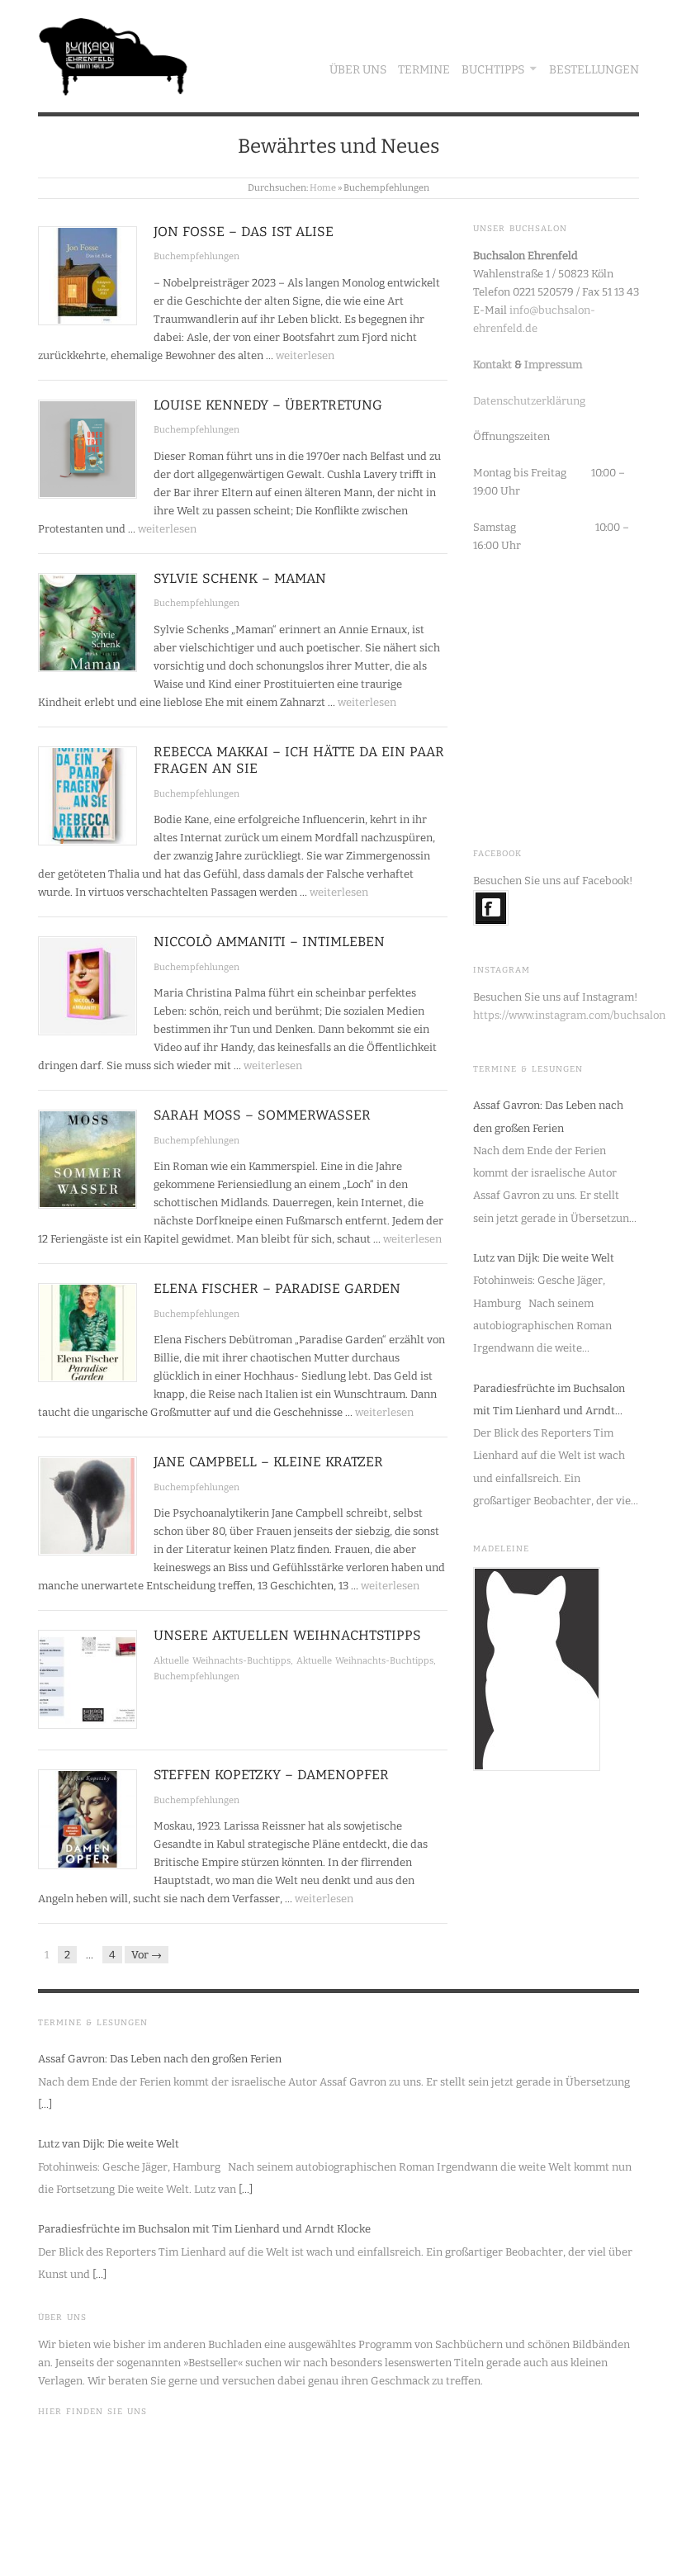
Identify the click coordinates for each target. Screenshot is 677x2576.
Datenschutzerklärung (529, 401)
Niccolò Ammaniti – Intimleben (269, 942)
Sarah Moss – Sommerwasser (262, 1115)
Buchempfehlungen (196, 256)
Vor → (147, 1955)
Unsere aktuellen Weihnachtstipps (287, 1635)
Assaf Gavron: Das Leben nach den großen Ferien (548, 1116)
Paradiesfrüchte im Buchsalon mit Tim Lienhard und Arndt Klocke (549, 1402)
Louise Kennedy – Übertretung (268, 405)
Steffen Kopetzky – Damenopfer (271, 1775)
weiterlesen (305, 355)
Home (323, 188)
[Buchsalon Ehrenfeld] (113, 52)
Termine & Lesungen (528, 1069)
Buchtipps (493, 70)
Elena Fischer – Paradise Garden (277, 1288)
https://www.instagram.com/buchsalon (569, 1015)
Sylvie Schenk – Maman (240, 578)
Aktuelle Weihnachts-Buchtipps (222, 1661)
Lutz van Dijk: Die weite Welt (544, 1258)
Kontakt (492, 365)
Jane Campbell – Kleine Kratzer (268, 1462)
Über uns (358, 70)
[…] (45, 2104)
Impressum (553, 365)
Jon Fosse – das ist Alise (244, 232)
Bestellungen (594, 70)
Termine (424, 70)
